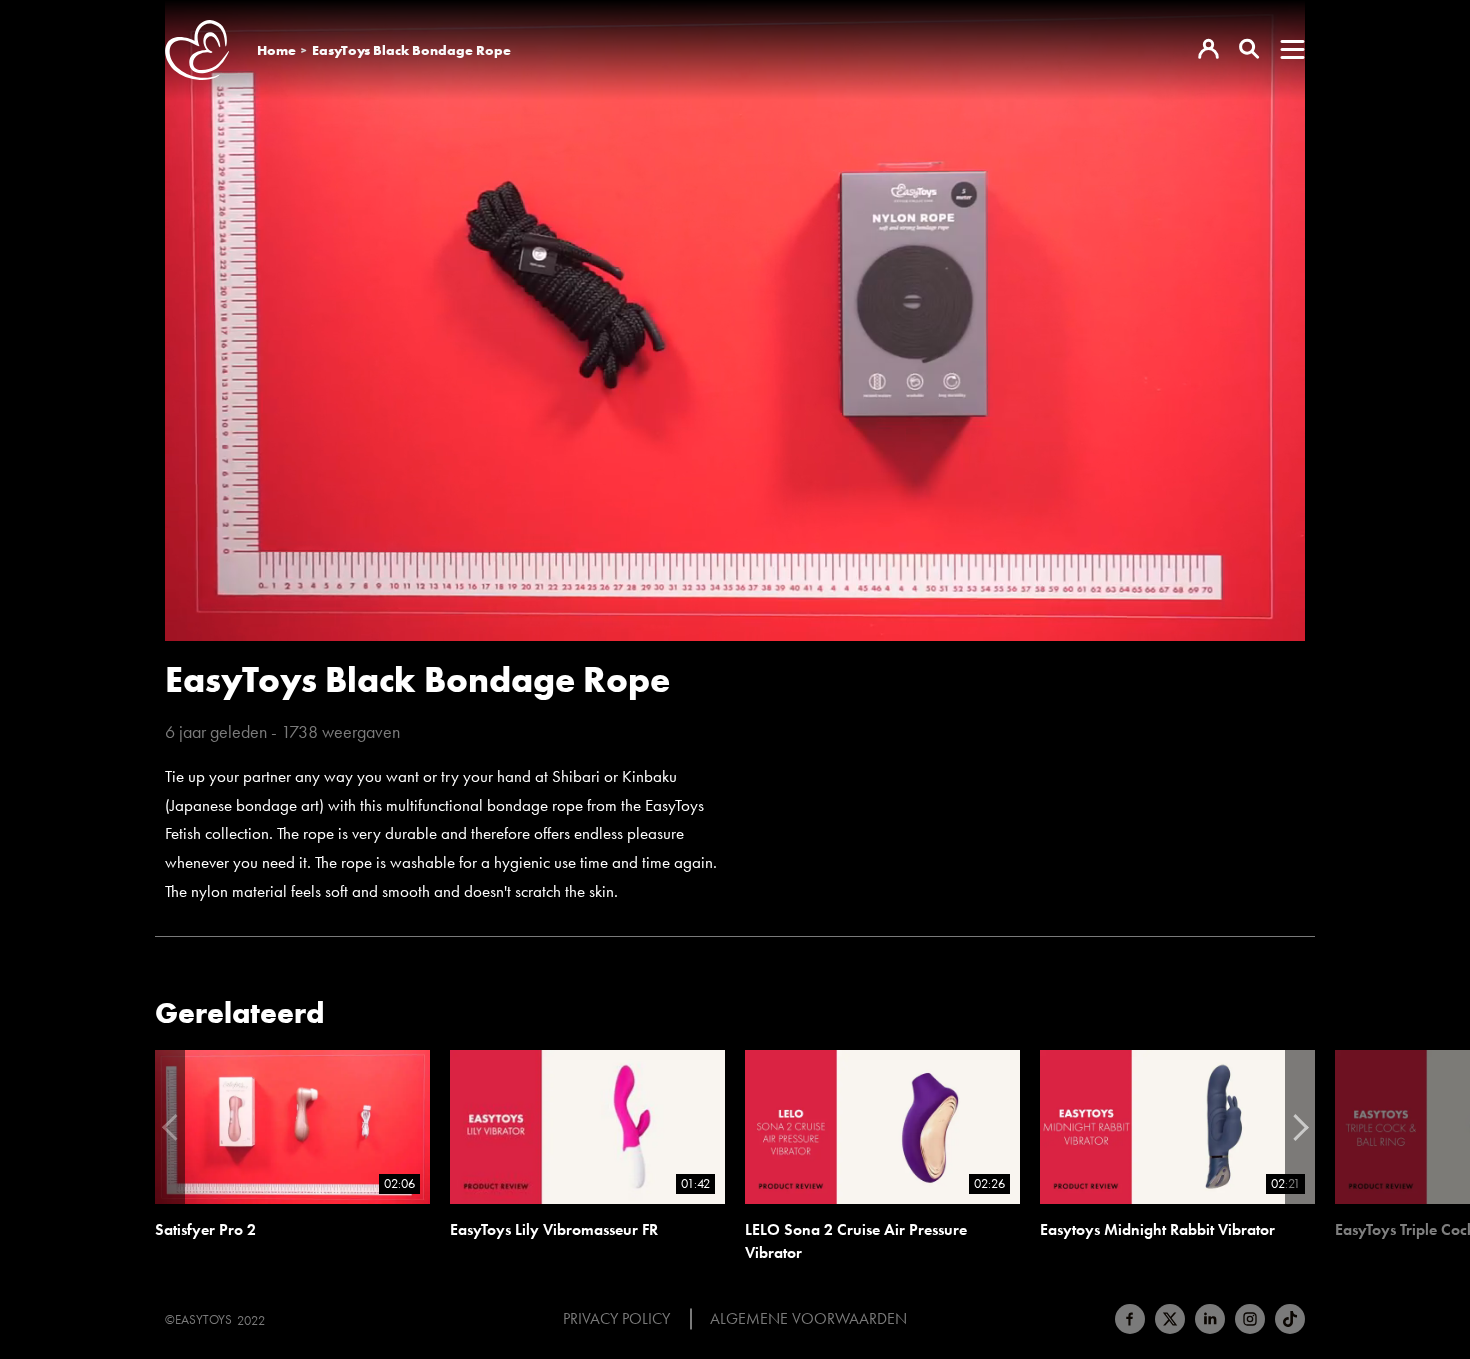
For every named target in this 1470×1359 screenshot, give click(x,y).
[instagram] (1250, 1319)
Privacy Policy (616, 1319)
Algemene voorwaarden (808, 1319)
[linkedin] (1210, 1319)
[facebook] (1130, 1319)
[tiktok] (1290, 1319)
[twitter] (1170, 1319)
